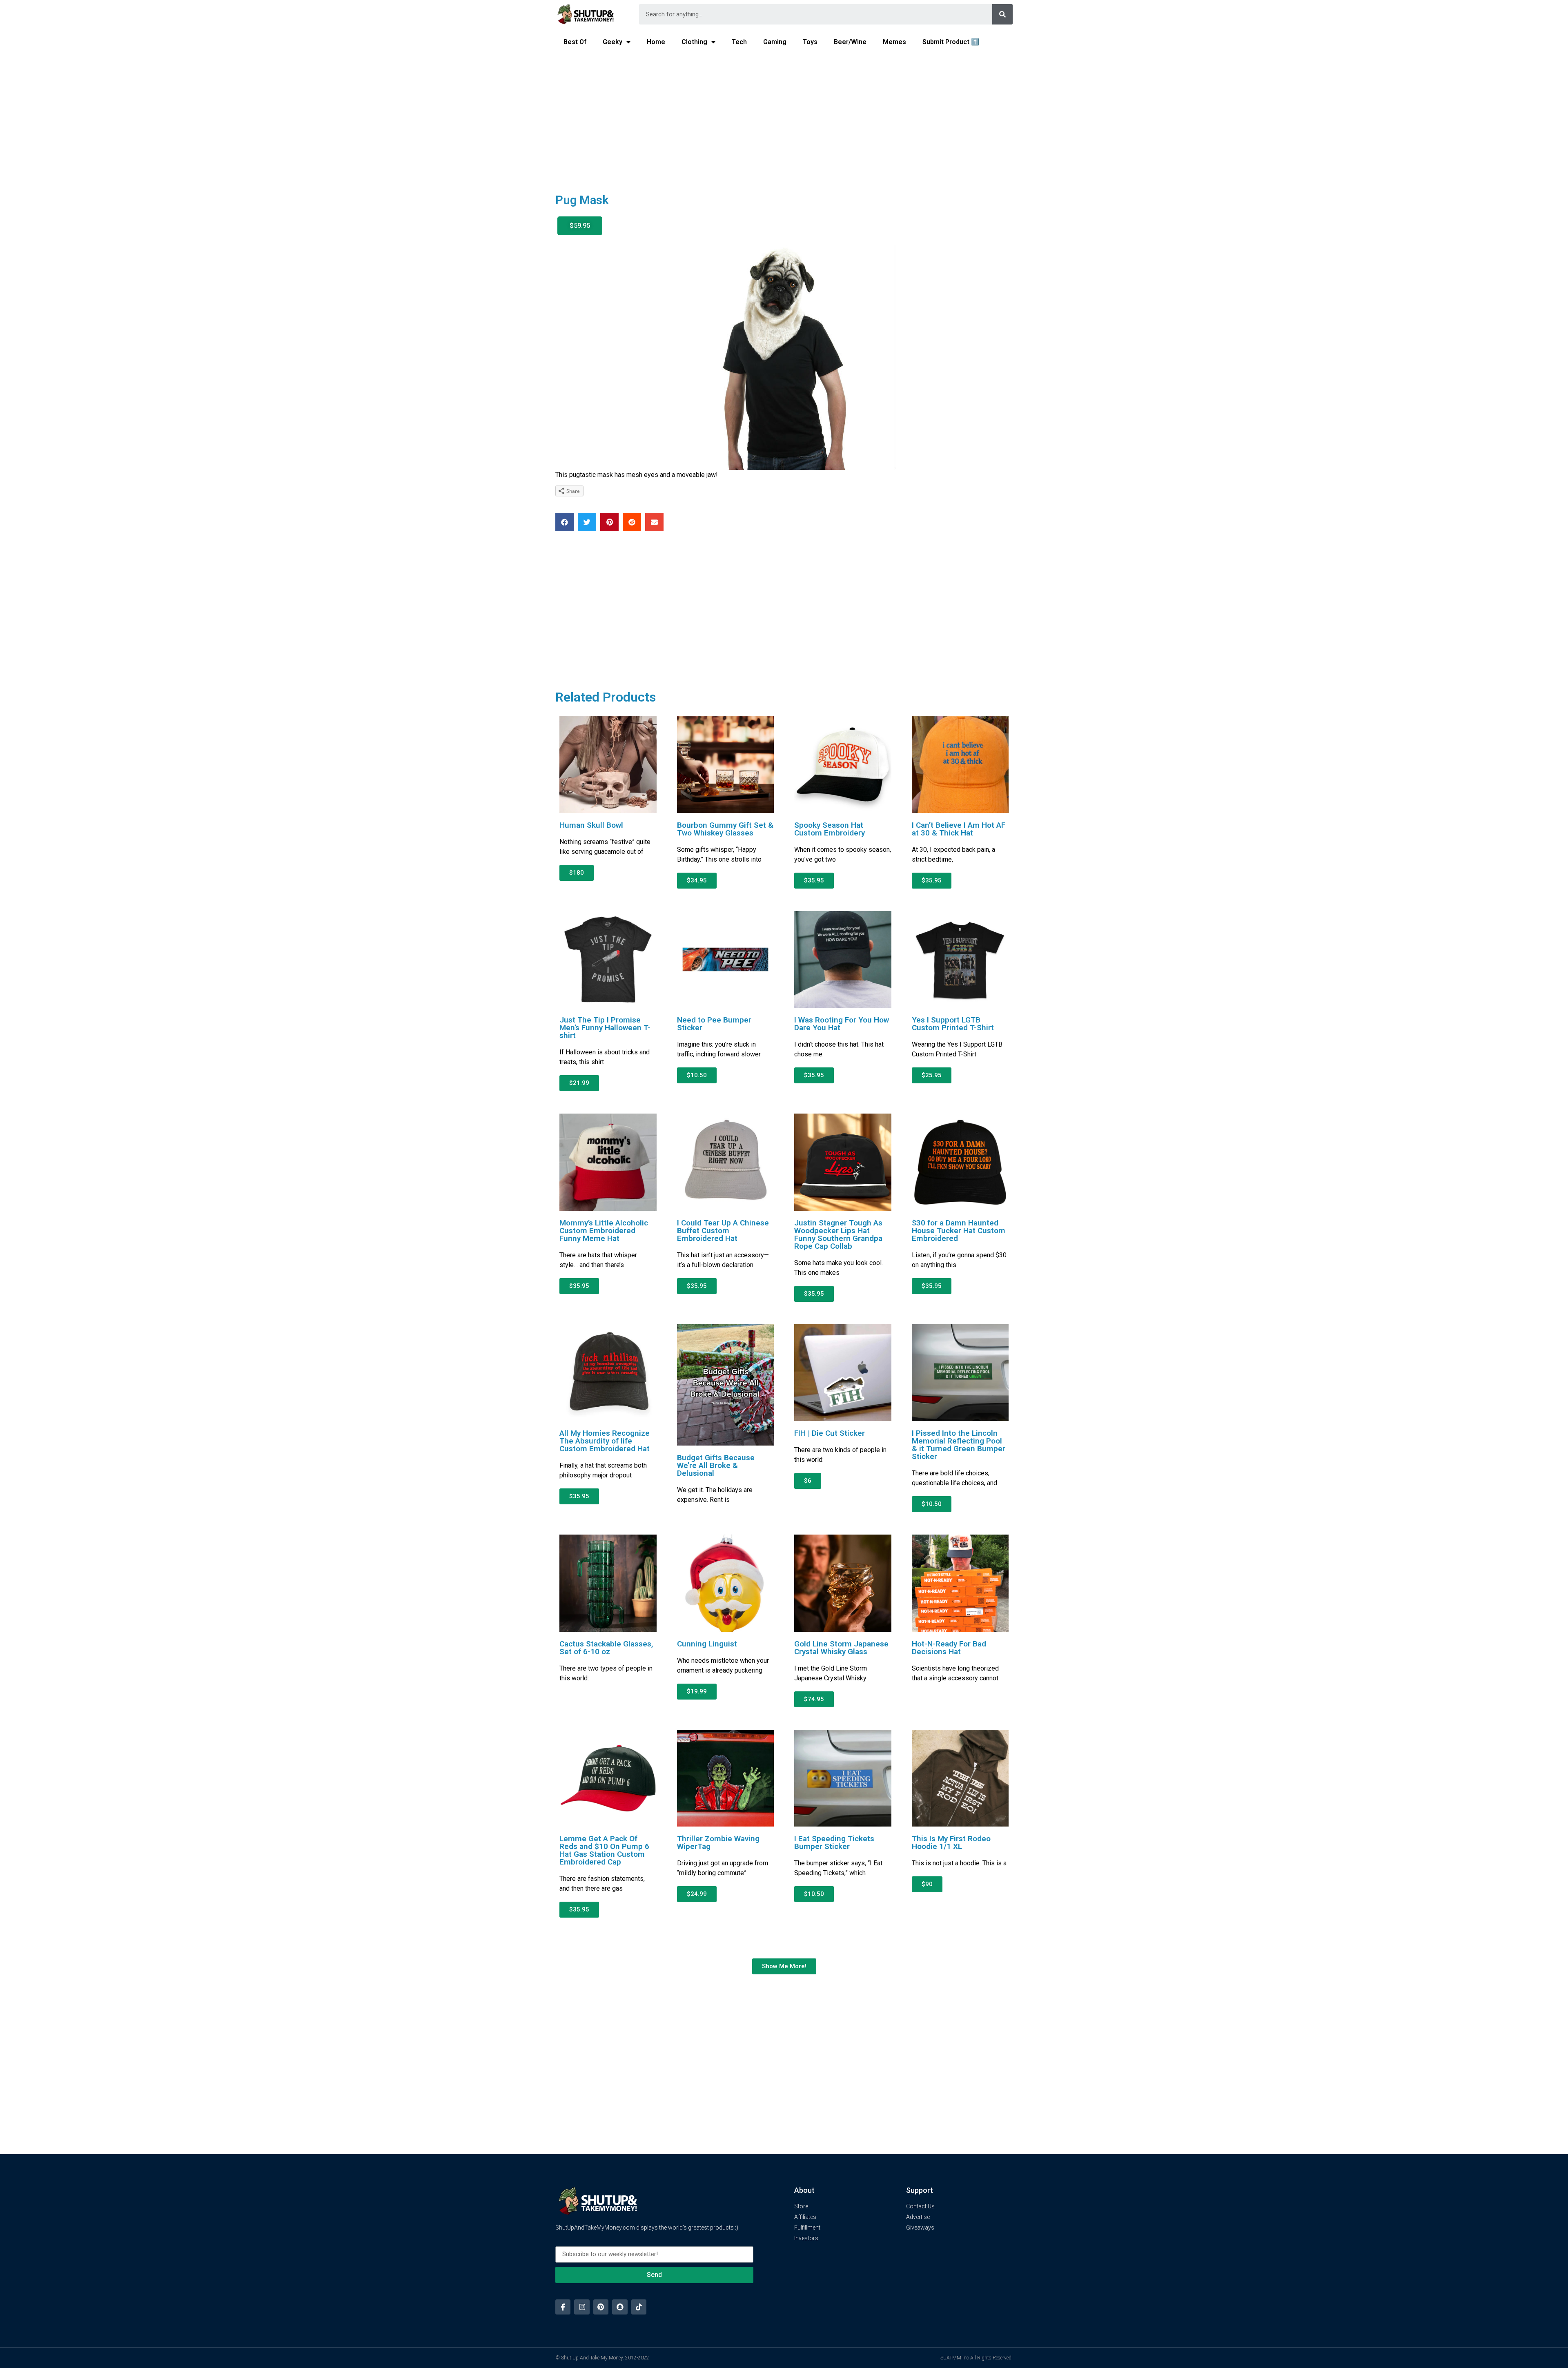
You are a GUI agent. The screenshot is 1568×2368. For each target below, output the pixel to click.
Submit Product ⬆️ (951, 42)
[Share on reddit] (632, 522)
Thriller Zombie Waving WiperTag (718, 1842)
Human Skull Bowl (591, 825)
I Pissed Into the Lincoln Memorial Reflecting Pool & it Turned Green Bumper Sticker (959, 1445)
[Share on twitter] (587, 522)
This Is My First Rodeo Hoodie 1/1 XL (951, 1842)
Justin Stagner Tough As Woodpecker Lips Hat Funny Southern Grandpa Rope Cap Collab (838, 1234)
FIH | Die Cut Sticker (830, 1433)
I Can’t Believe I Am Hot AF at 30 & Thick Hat (959, 829)
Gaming (775, 42)
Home (656, 42)
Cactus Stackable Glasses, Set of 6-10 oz (606, 1648)
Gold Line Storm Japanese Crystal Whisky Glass (841, 1648)
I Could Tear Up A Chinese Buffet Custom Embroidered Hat (723, 1231)
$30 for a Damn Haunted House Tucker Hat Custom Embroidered (959, 1231)
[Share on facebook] (565, 522)
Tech (739, 42)
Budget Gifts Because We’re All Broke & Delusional (716, 1465)
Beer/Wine (850, 42)
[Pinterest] (601, 2307)
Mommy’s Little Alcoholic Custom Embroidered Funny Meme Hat (604, 1231)
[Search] (1002, 14)
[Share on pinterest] (609, 522)
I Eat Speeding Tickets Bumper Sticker (834, 1842)
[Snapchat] (620, 2307)
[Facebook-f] (563, 2307)
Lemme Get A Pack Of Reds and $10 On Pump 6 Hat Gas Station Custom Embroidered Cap (604, 1850)
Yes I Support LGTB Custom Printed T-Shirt (953, 1024)
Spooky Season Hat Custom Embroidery (830, 829)
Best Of (575, 42)
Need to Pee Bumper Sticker (714, 1024)
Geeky (612, 42)
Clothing (694, 42)
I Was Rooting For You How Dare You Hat (842, 1024)
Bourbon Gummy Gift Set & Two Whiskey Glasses (725, 829)
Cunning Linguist (707, 1644)
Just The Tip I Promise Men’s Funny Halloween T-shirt (605, 1028)
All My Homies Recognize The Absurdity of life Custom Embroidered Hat (605, 1441)
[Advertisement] (784, 117)
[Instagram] (582, 2307)
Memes (894, 42)
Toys (810, 42)
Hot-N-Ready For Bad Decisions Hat (949, 1648)
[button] (580, 226)
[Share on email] (654, 522)
